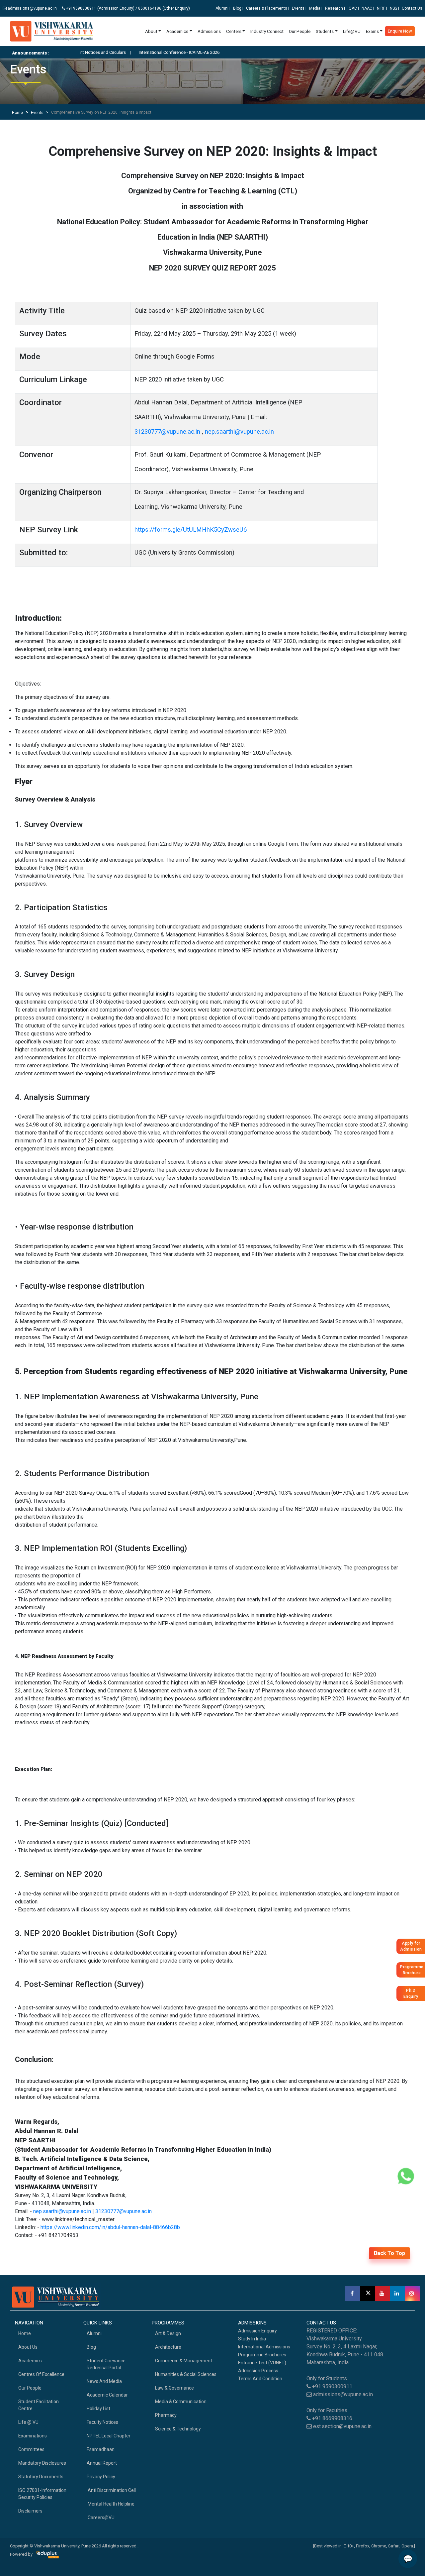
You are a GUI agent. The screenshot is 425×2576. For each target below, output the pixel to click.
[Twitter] (368, 2293)
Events (37, 113)
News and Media (104, 2381)
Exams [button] (372, 31)
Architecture (168, 2347)
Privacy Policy (101, 2477)
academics (30, 2361)
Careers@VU (101, 2518)
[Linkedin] (398, 2293)
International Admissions (264, 2347)
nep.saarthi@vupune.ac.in (239, 432)
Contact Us (412, 8)
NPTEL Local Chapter (109, 2436)
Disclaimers (30, 2511)
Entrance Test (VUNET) (262, 2363)
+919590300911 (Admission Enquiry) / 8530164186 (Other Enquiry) (128, 8)
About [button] (151, 31)
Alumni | (223, 8)
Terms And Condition (260, 2379)
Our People (300, 31)
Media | (316, 8)
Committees (31, 2449)
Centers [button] (234, 31)
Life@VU (352, 31)
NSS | (394, 8)
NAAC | (368, 8)
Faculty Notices (102, 2422)
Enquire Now (400, 31)
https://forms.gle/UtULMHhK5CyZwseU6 (191, 530)
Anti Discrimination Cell (111, 2490)
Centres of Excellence (41, 2374)
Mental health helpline (111, 2504)
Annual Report (102, 2463)
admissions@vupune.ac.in (32, 8)
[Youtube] (383, 2293)
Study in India (252, 2339)
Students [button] (325, 31)
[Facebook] (353, 2293)
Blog (91, 2347)
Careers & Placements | (268, 8)
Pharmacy (166, 2415)
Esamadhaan (101, 2449)
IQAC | (353, 8)
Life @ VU (28, 2422)
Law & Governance (174, 2388)
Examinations (33, 2436)
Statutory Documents (41, 2477)
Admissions (209, 31)
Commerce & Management (184, 2361)
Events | (299, 8)
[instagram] (413, 2293)
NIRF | (382, 8)
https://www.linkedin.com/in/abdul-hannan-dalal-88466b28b (110, 2227)
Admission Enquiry (257, 2331)
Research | (335, 8)
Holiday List (98, 2409)
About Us (28, 2347)
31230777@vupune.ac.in (167, 432)
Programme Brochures (262, 2355)
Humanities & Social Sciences (186, 2374)
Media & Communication (181, 2402)
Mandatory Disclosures (42, 2463)
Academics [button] (177, 31)
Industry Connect (267, 31)
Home (17, 113)
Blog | (238, 8)
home (25, 2333)
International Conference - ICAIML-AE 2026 (140, 52)
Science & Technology (178, 2429)
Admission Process (258, 2371)
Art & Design (168, 2333)
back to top (389, 2253)
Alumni (94, 2333)
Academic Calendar (107, 2395)
